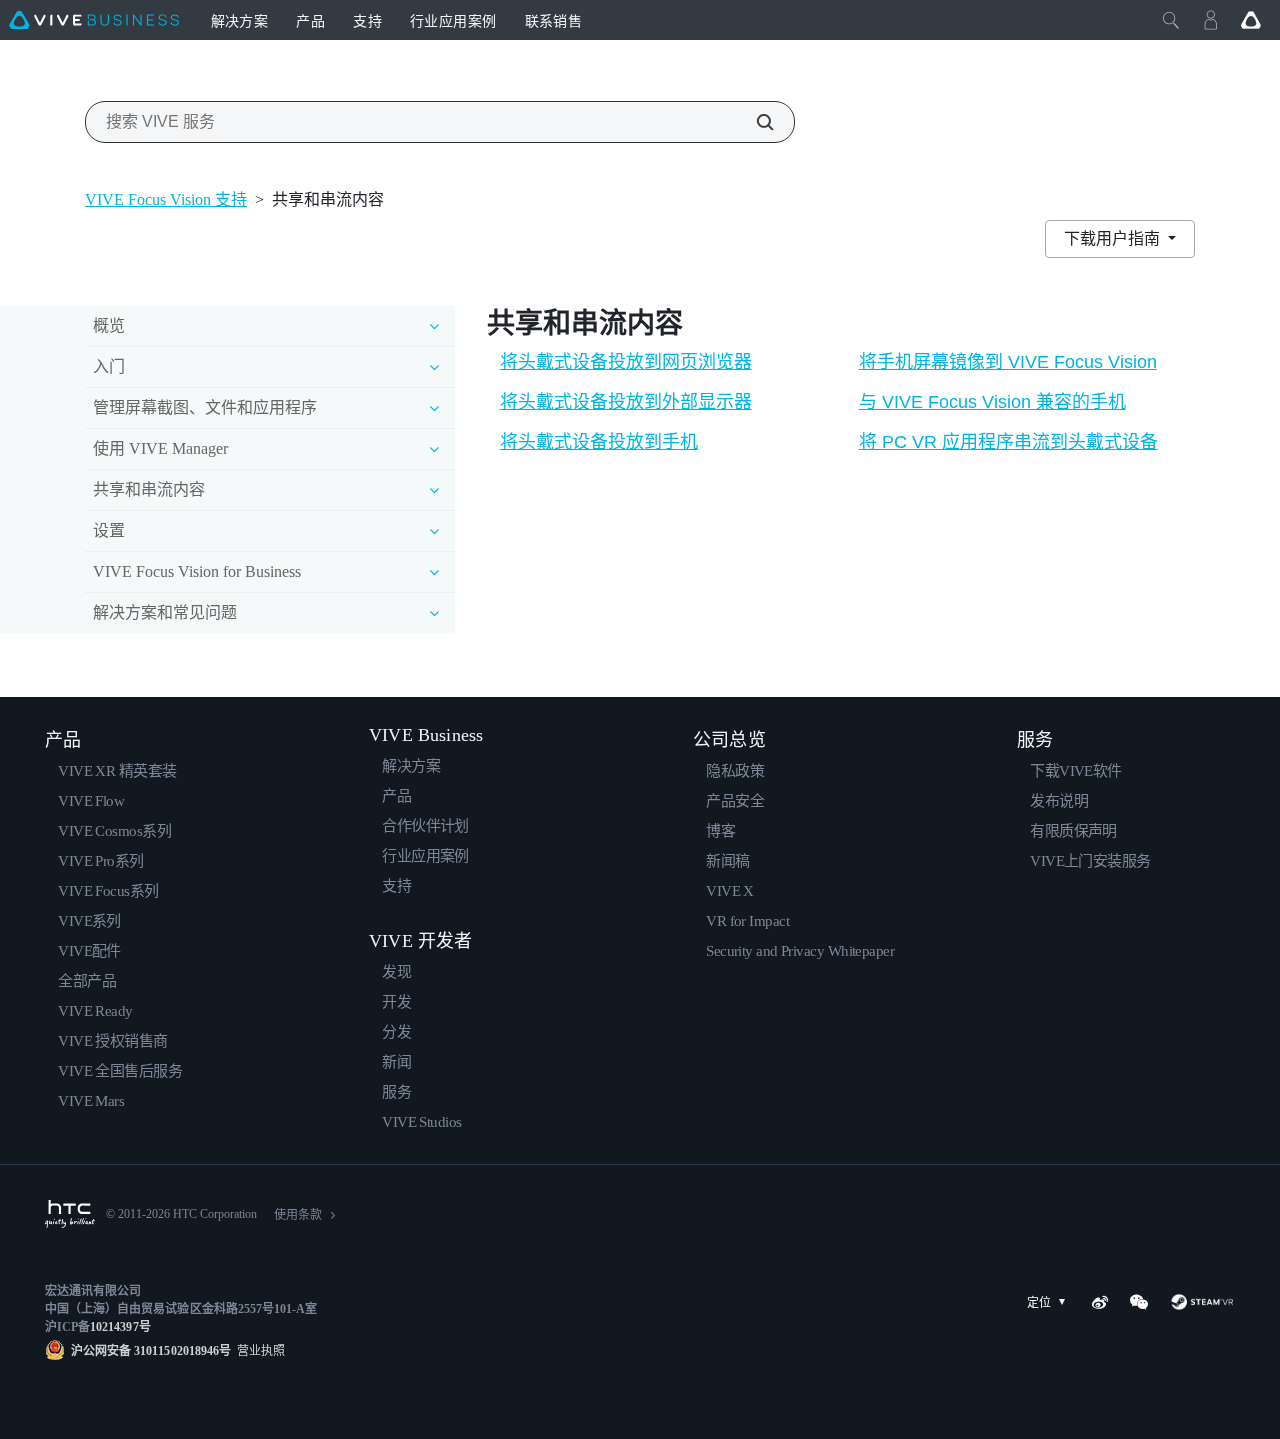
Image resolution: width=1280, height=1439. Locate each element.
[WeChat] (1139, 1302)
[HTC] (70, 1214)
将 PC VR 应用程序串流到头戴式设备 (1008, 442)
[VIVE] (94, 20)
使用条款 (298, 1215)
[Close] (1171, 20)
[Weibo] (1100, 1302)
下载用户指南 (1114, 238)
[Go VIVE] (1251, 20)
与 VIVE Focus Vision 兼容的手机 (992, 402)
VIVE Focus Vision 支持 (166, 199)
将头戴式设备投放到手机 (599, 442)
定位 (1039, 1303)
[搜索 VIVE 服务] (754, 122)
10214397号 (120, 1327)
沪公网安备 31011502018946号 (151, 1351)
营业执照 (258, 1351)
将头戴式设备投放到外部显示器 (626, 402)
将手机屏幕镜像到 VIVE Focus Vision (1008, 362)
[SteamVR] (1202, 1302)
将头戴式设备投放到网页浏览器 (626, 362)
